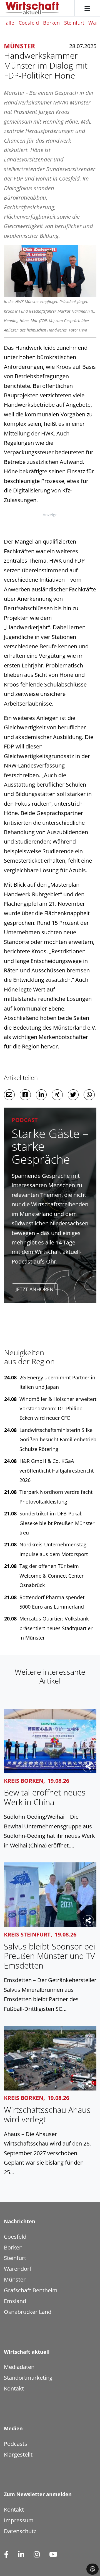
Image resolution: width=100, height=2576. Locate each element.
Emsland (15, 2301)
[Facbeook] (6, 2555)
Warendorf (18, 2269)
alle (10, 23)
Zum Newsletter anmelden (38, 2494)
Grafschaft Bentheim (31, 2290)
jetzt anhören (35, 1289)
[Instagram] (37, 2555)
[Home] (32, 8)
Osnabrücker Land (28, 2312)
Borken (51, 23)
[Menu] (87, 8)
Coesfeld (29, 23)
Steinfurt (74, 23)
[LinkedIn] (21, 2555)
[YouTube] (53, 2555)
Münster (15, 2279)
